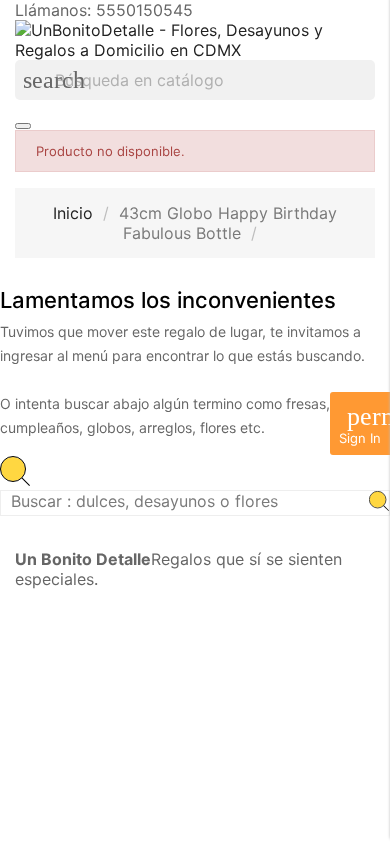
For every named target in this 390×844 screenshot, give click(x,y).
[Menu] (23, 126)
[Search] (379, 503)
